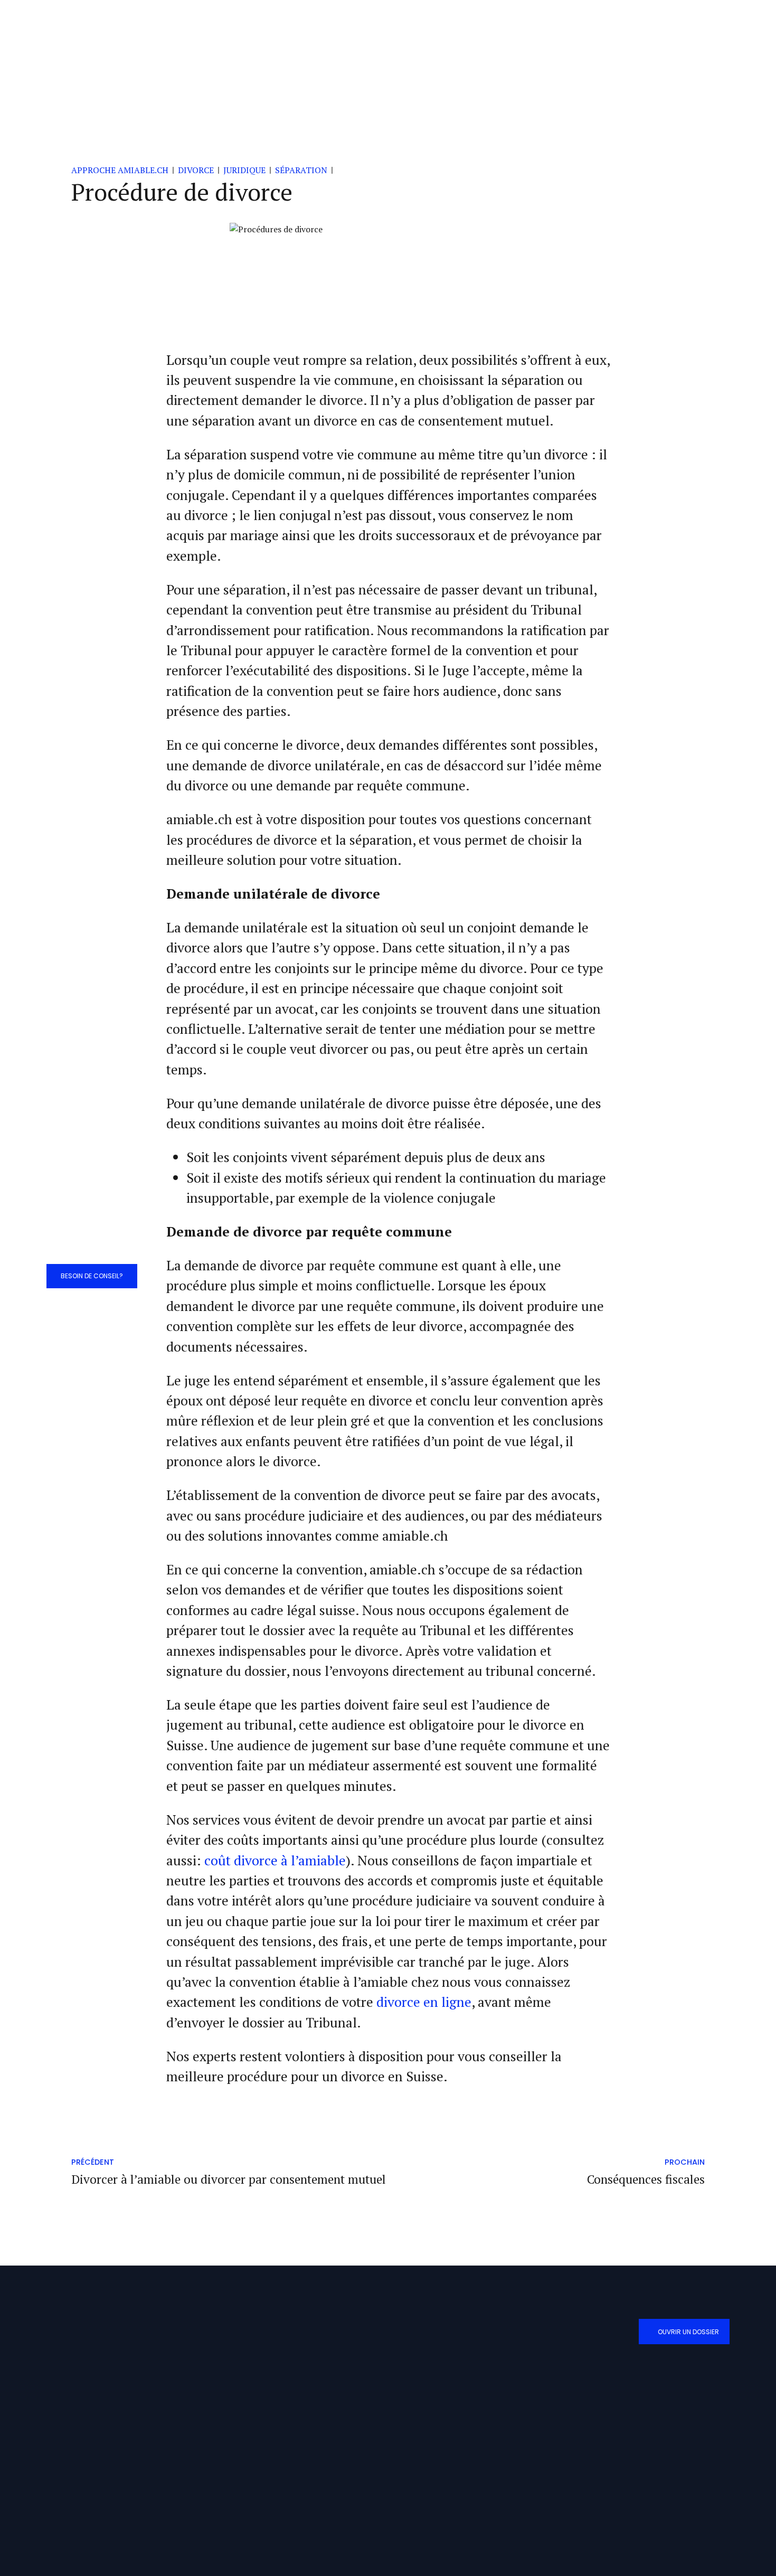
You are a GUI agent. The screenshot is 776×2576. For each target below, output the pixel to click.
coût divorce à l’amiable (275, 1860)
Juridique (244, 170)
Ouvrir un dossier (688, 2332)
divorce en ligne (424, 2002)
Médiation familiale (267, 2377)
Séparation (301, 170)
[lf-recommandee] (589, 2485)
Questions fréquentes (434, 2423)
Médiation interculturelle (277, 2423)
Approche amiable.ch (120, 170)
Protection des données (438, 2400)
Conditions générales (434, 2377)
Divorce (196, 170)
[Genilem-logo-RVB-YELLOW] (619, 2528)
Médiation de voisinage (272, 2400)
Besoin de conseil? (92, 1276)
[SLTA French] (650, 2483)
